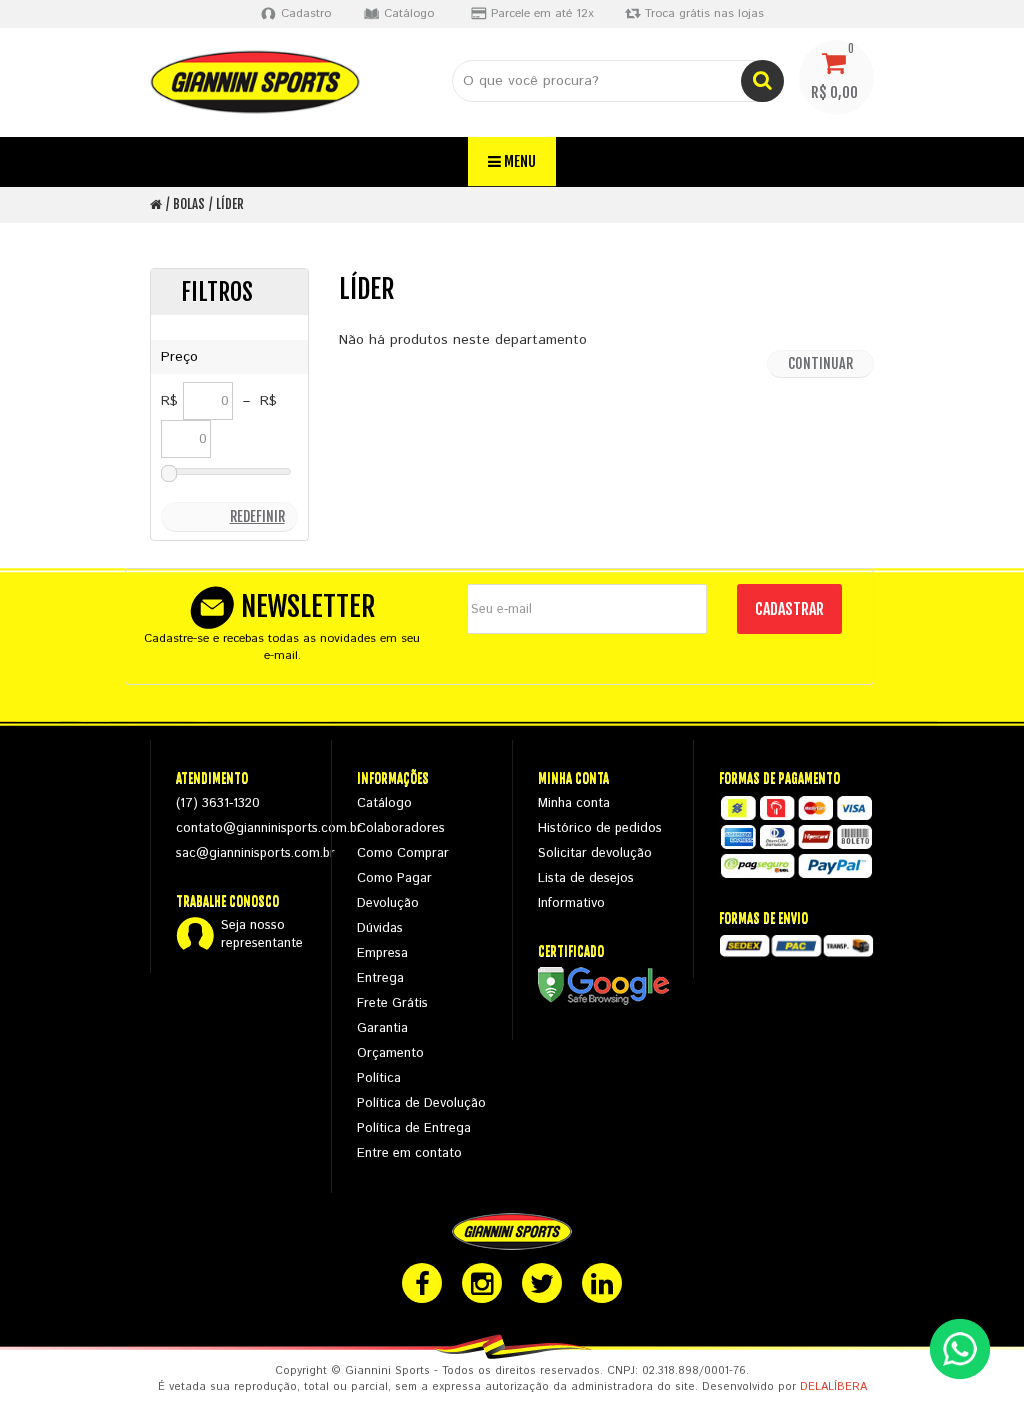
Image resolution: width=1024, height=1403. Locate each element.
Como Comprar (403, 853)
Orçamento (390, 1053)
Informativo (571, 903)
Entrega (380, 978)
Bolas (189, 204)
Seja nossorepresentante (262, 935)
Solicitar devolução (595, 853)
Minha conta (574, 803)
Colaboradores (401, 828)
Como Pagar (394, 878)
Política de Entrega (414, 1128)
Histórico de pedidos (600, 828)
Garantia (382, 1028)
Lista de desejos (586, 878)
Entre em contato (409, 1153)
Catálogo (384, 803)
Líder (230, 204)
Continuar (820, 363)
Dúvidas (380, 928)
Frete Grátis (392, 1003)
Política (379, 1078)
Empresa (382, 953)
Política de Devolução (421, 1103)
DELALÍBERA (833, 1387)
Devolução (388, 903)
